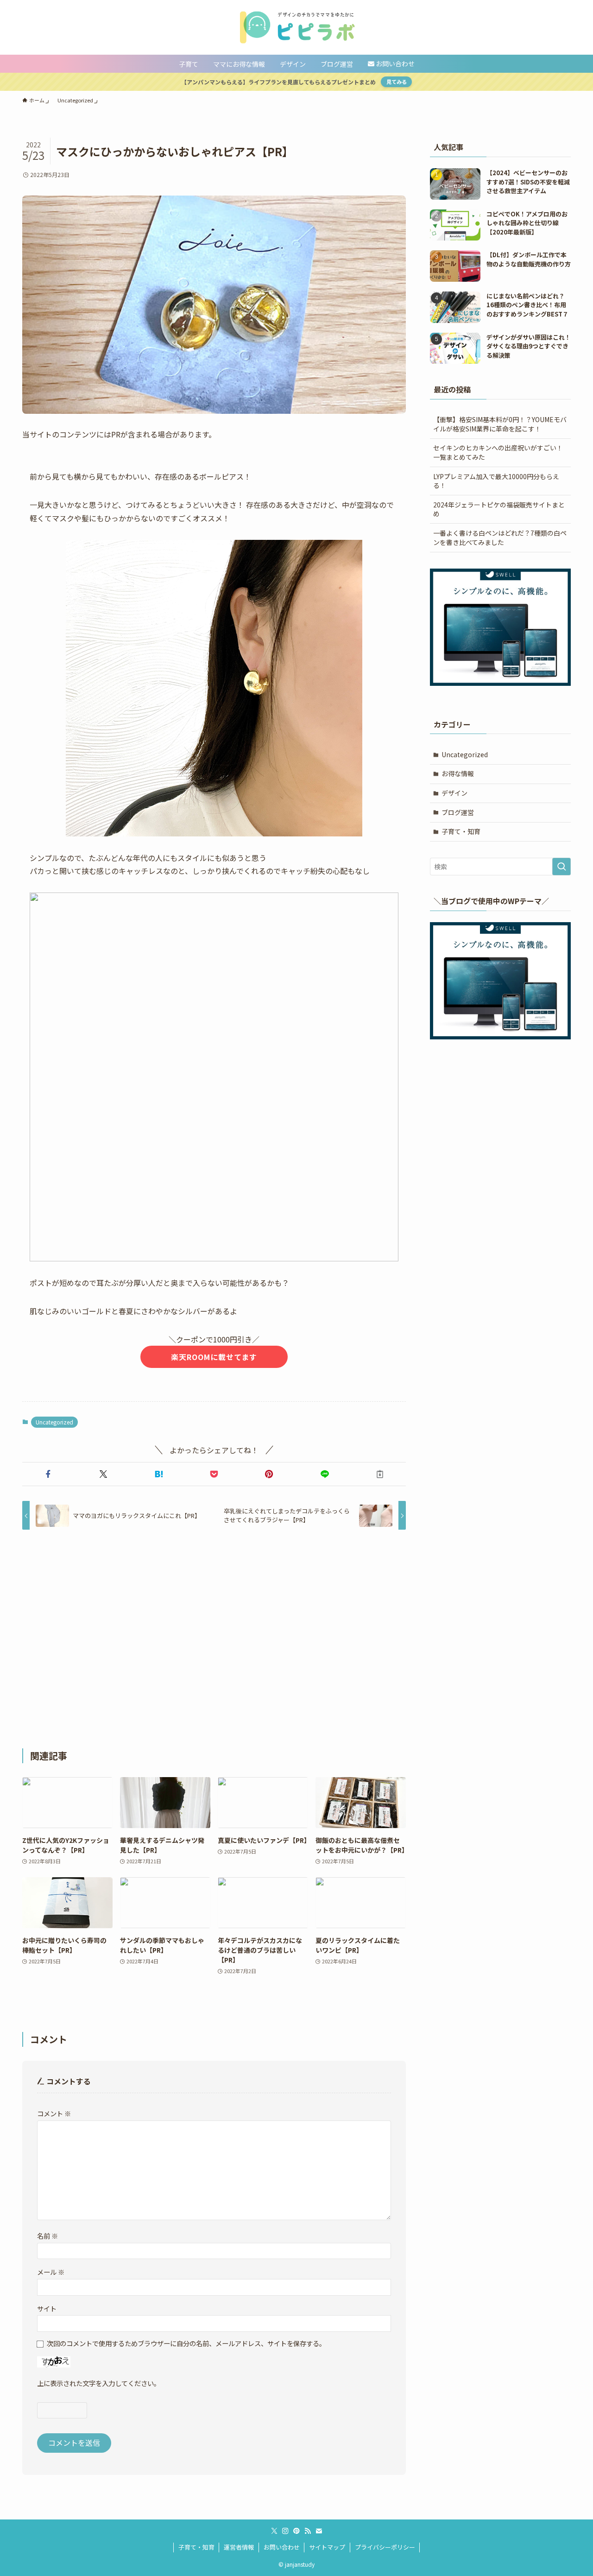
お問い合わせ (282, 2547)
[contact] (319, 2531)
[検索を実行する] (561, 867)
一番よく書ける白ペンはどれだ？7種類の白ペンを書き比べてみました (500, 538)
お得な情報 (458, 773)
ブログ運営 (458, 812)
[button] (48, 1474)
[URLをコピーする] (380, 1474)
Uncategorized (54, 1422)
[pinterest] (296, 2531)
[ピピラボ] (296, 27)
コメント (54, 2113)
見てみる (397, 82)
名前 (47, 2236)
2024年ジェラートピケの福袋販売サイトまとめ (499, 509)
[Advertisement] (214, 1639)
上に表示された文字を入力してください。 (99, 2383)
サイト (47, 2308)
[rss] (308, 2531)
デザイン (454, 793)
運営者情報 (239, 2547)
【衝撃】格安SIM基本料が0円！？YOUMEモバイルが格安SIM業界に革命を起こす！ (500, 424)
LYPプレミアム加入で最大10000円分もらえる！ (496, 481)
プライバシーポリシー (385, 2547)
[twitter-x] (274, 2531)
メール (51, 2272)
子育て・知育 (461, 831)
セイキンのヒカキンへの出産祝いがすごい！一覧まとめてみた (498, 452)
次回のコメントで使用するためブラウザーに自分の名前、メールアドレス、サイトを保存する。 (186, 2343)
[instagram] (285, 2531)
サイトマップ (327, 2547)
